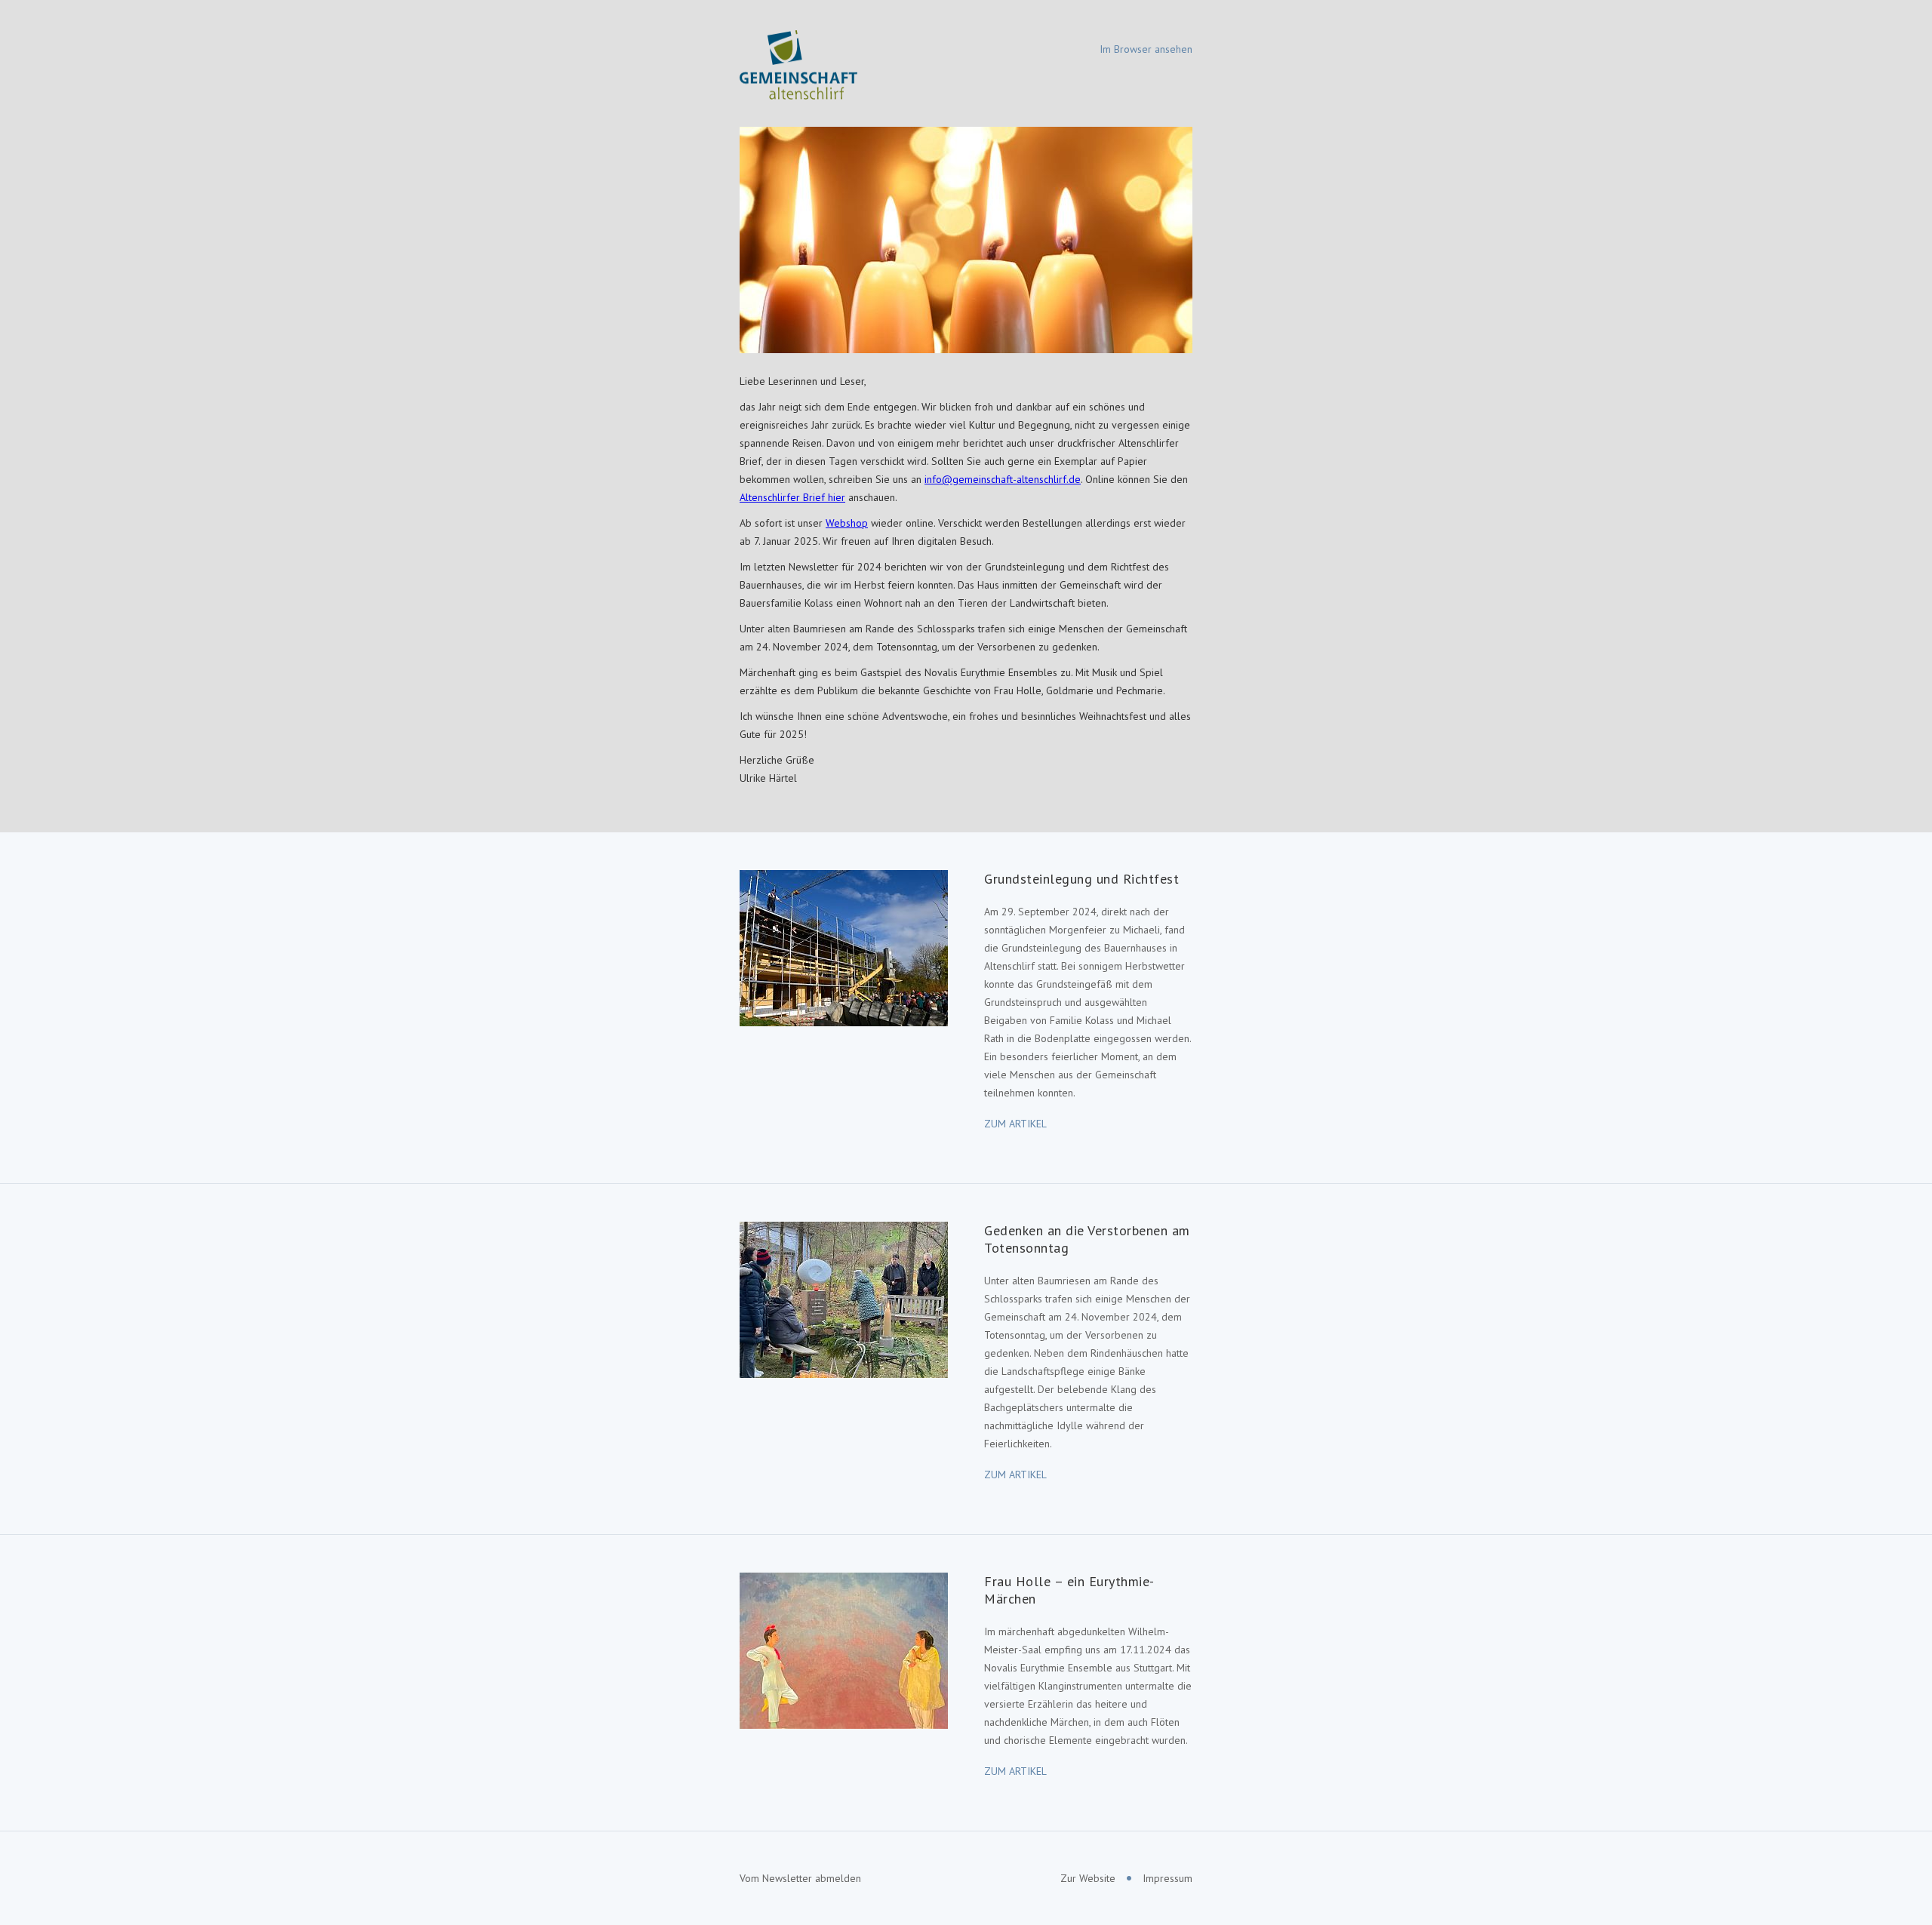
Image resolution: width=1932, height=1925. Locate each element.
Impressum (1168, 1878)
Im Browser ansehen (1146, 49)
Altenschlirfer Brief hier (792, 497)
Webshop (847, 523)
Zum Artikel (1015, 1124)
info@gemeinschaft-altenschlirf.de (1003, 479)
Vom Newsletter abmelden (800, 1878)
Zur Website (1088, 1878)
